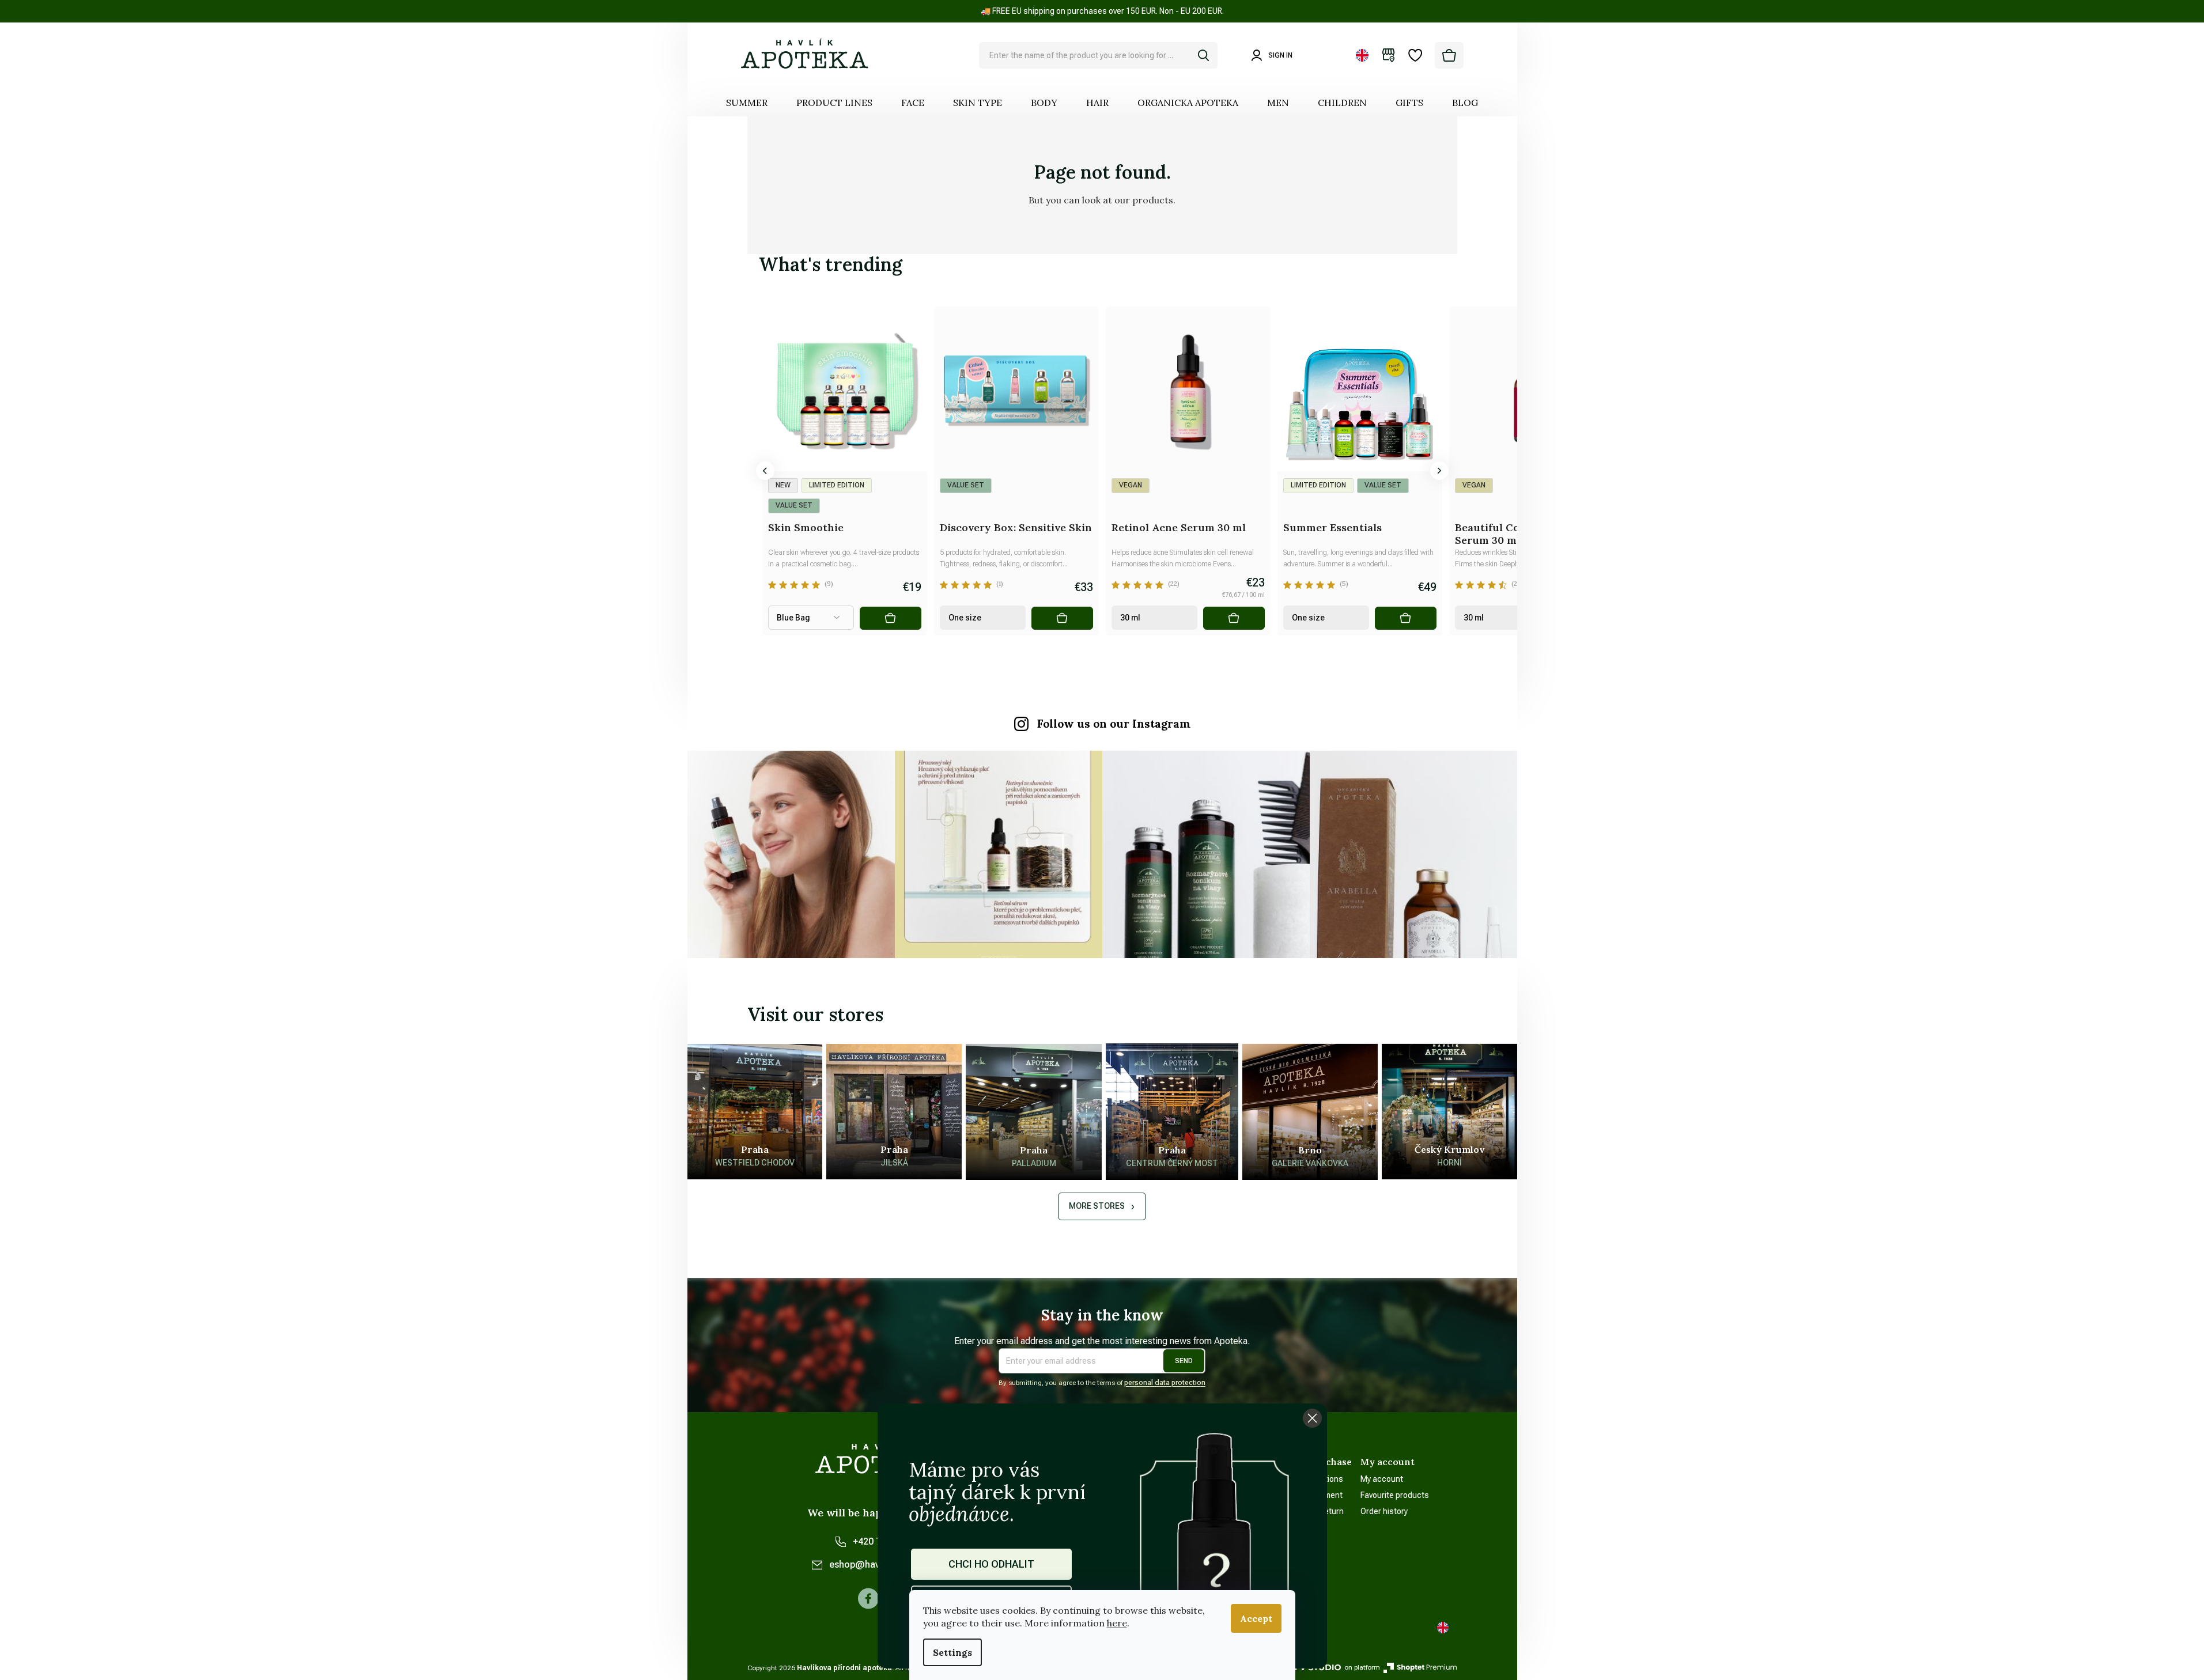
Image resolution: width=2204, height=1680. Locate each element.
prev (765, 471)
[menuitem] (747, 103)
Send (1184, 1361)
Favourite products (1395, 1495)
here (1117, 1623)
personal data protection (1165, 1383)
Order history (1384, 1511)
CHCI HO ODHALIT (991, 1564)
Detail (890, 618)
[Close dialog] (1312, 1418)
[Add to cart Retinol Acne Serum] (1234, 618)
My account (1382, 1479)
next (1439, 471)
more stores (1097, 1206)
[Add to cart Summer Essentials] (1405, 618)
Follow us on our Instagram (1114, 724)
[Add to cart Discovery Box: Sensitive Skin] (1062, 618)
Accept (1256, 1618)
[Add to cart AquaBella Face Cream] (719, 618)
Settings (952, 1652)
